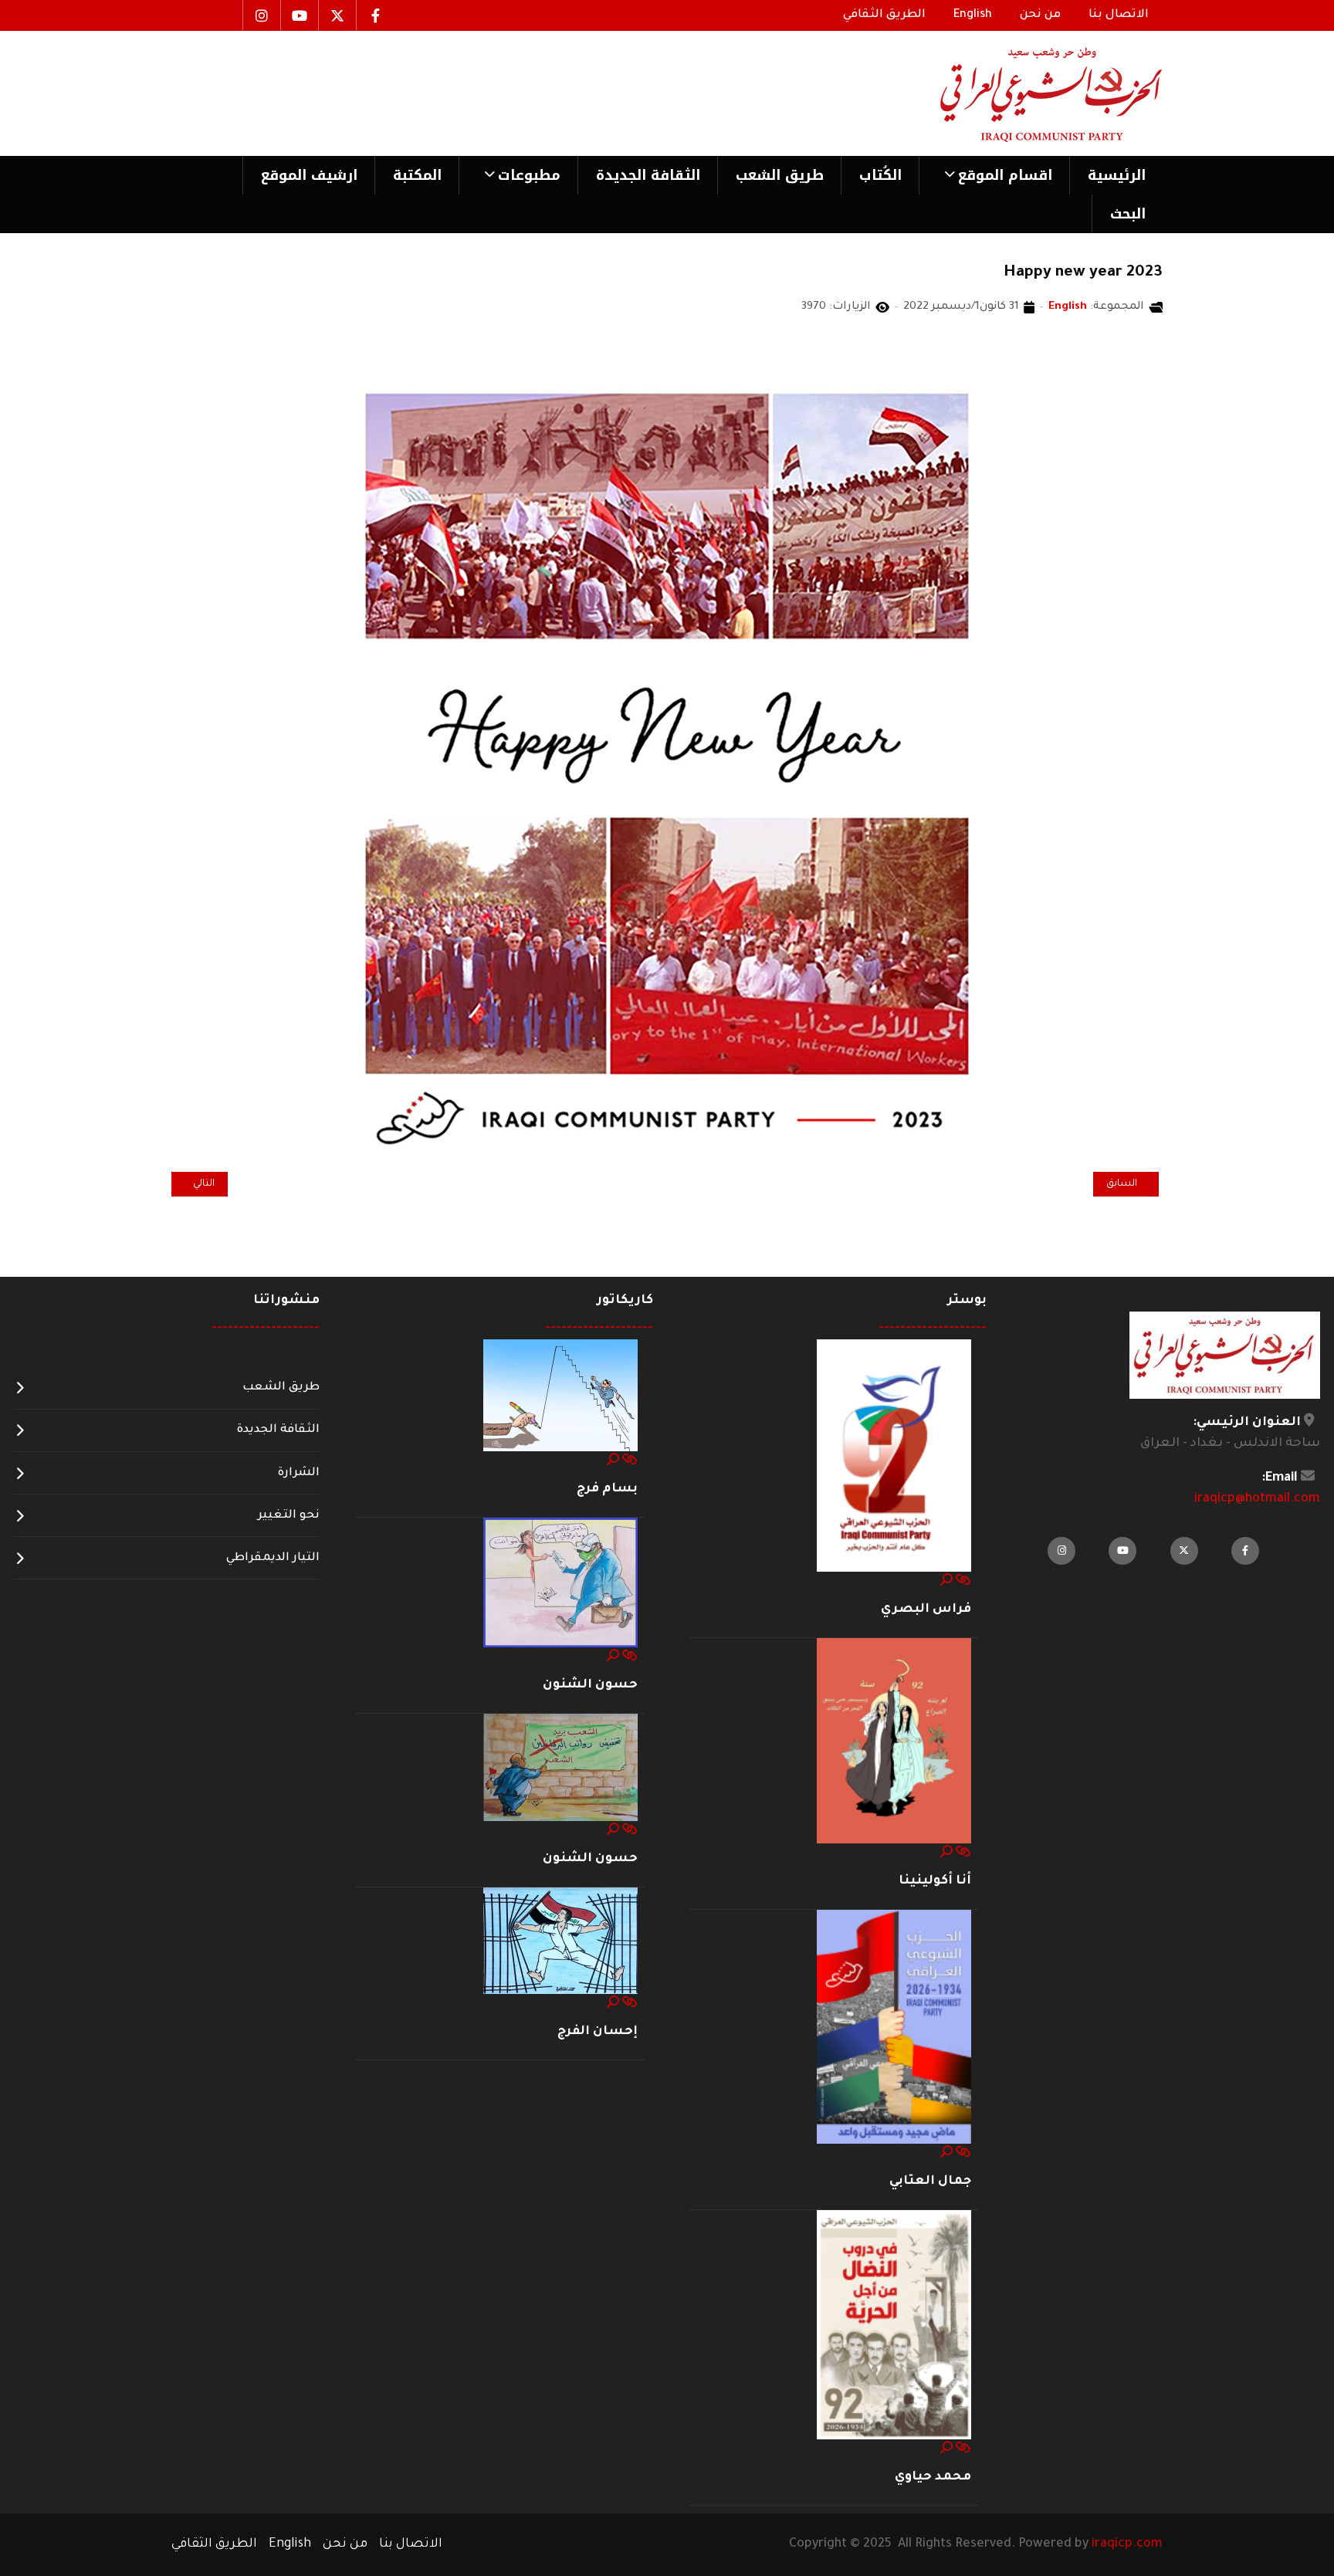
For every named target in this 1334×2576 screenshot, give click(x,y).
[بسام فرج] (560, 1396)
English (1068, 307)
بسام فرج (607, 1489)
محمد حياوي (933, 2477)
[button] (994, 175)
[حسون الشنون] (560, 1583)
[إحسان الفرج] (560, 1941)
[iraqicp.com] (1029, 93)
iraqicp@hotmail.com (1257, 1499)
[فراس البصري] (894, 1456)
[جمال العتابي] (894, 2028)
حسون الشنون (590, 1685)
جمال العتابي (930, 2182)
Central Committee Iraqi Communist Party (1042, 348)
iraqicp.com (1127, 2544)
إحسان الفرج (598, 2032)
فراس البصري (926, 1610)
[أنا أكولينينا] (894, 1742)
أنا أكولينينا (935, 1881)
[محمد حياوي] (894, 2326)
